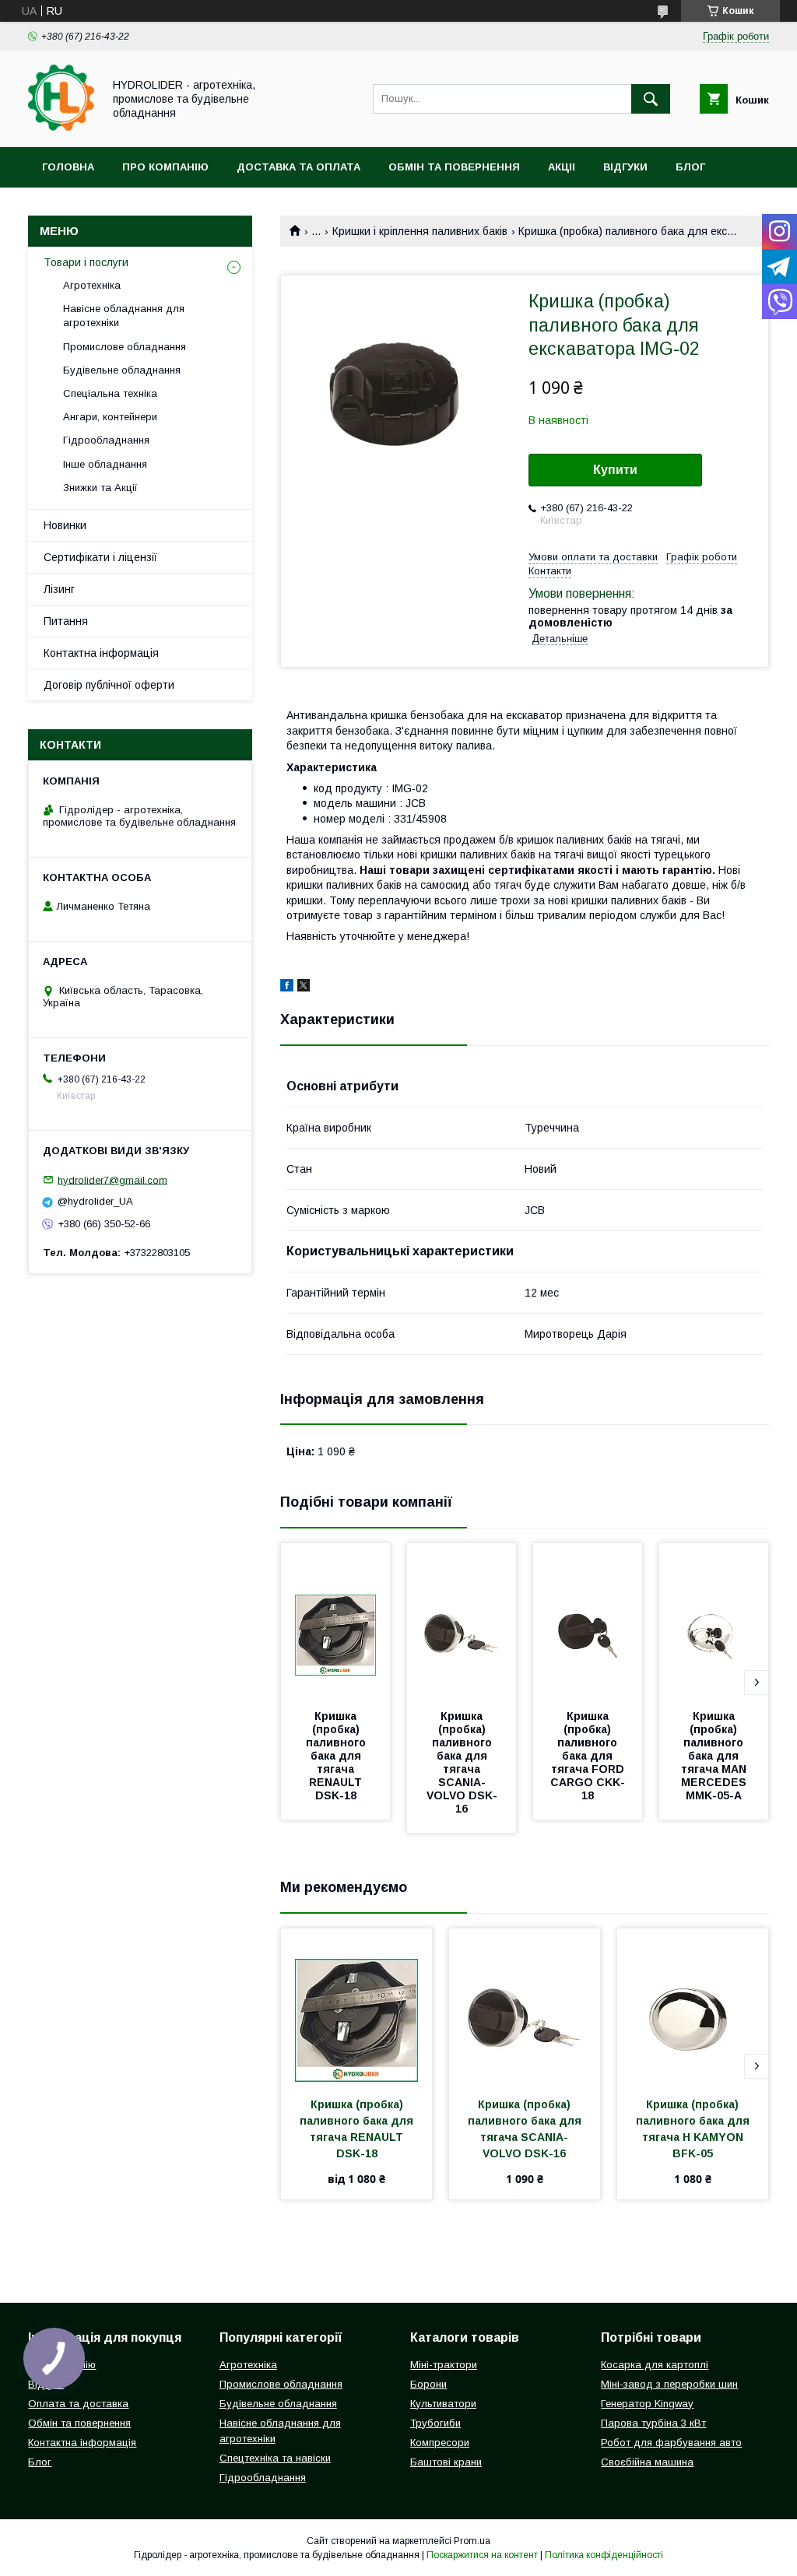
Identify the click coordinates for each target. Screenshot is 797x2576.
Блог (690, 167)
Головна (68, 167)
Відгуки (625, 167)
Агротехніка (92, 285)
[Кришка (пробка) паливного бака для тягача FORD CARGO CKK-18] (588, 1621)
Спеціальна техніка (110, 393)
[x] (304, 988)
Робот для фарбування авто (671, 2443)
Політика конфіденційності (604, 2555)
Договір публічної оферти (109, 685)
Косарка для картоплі (655, 2365)
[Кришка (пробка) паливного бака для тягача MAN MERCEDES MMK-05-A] (714, 1621)
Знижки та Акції (100, 488)
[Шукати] (651, 99)
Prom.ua (472, 2541)
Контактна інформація (101, 653)
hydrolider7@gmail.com (112, 1179)
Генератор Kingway (647, 2404)
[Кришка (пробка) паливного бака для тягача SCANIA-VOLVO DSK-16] (462, 1621)
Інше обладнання (105, 464)
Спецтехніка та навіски (275, 2458)
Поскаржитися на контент (482, 2555)
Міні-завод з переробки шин (669, 2384)
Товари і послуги (86, 262)
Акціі (562, 167)
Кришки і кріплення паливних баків (420, 231)
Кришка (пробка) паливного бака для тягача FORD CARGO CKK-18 (589, 1756)
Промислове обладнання (125, 347)
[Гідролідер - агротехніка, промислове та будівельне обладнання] (61, 127)
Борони (428, 2384)
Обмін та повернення (454, 167)
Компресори (440, 2443)
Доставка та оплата (298, 167)
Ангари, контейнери (110, 417)
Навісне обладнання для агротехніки (124, 316)
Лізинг (59, 589)
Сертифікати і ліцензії (100, 557)
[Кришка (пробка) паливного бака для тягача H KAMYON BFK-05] (693, 2006)
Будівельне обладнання (122, 370)
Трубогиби (435, 2423)
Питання (66, 621)
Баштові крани (446, 2462)
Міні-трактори (444, 2365)
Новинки (65, 525)
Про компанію (165, 167)
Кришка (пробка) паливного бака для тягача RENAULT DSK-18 (337, 1756)
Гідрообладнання (106, 440)
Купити (615, 470)
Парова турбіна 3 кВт (653, 2423)
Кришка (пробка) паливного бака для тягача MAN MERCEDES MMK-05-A (715, 1756)
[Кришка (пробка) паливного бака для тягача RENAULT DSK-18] (335, 1621)
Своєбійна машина (647, 2462)
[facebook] (287, 988)
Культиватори (443, 2404)
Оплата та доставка (78, 2404)
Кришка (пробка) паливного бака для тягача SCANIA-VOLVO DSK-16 (462, 1762)
